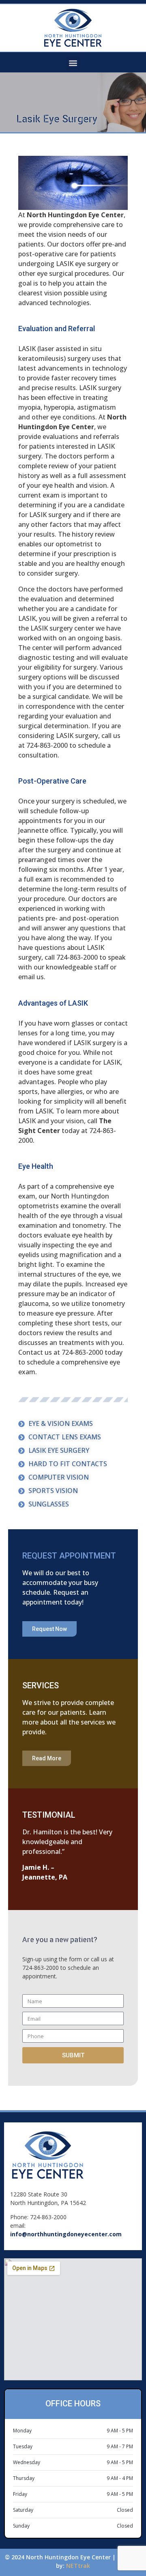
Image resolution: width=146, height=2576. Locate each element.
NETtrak (78, 2566)
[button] (73, 63)
